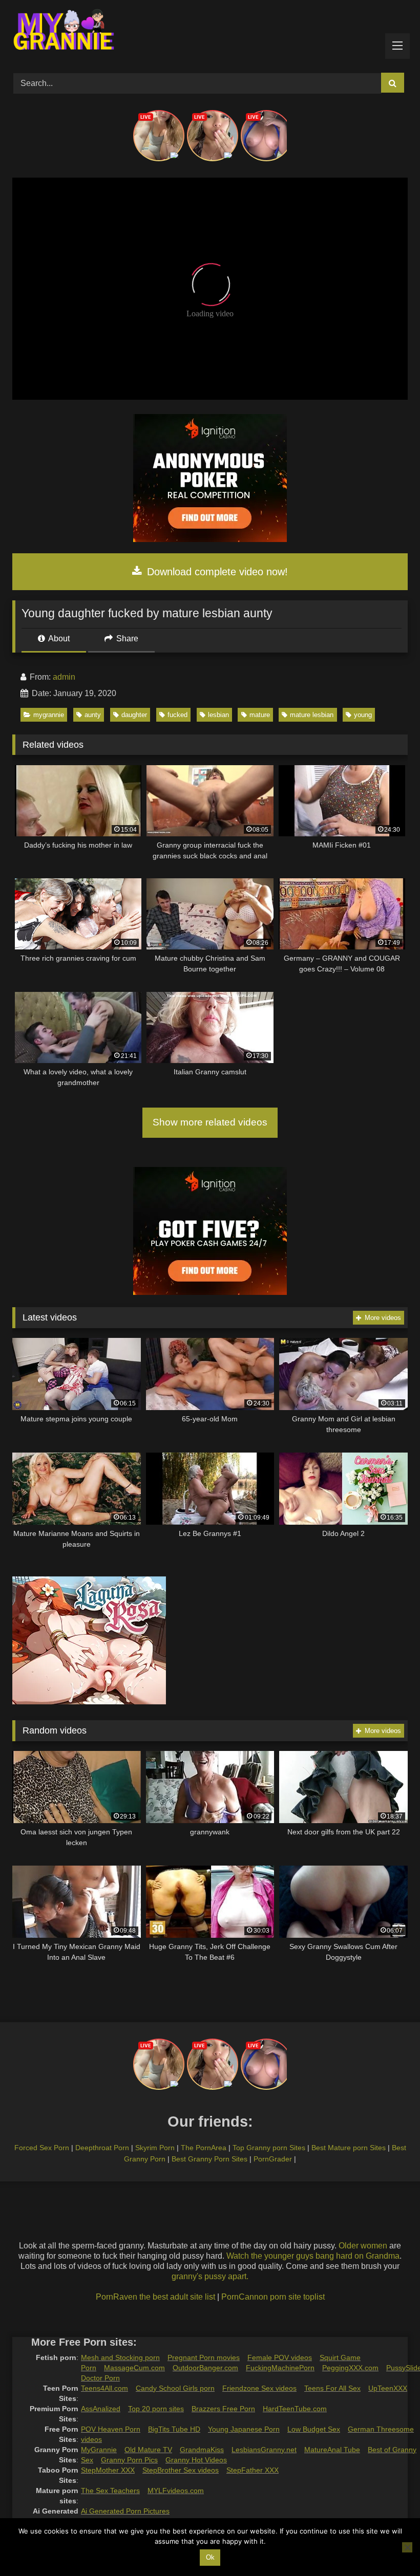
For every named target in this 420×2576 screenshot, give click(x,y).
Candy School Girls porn (175, 2388)
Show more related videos (210, 1122)
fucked (177, 715)
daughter (134, 715)
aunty (93, 715)
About (58, 638)
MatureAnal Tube (332, 2450)
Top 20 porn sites (156, 2409)
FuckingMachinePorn (280, 2368)
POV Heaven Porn (111, 2429)
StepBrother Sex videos (181, 2470)
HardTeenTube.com (295, 2409)
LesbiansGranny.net (264, 2450)
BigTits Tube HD (174, 2429)
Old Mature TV (148, 2450)
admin (64, 677)
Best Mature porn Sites (349, 2148)
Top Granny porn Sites (269, 2148)
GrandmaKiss (202, 2450)
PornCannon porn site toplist (273, 2297)
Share (126, 638)
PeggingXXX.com (350, 2368)
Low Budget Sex (314, 2429)
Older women (363, 2246)
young (363, 715)
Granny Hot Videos (196, 2460)
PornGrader (273, 2159)
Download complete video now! (216, 572)
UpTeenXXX (388, 2388)
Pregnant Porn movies (204, 2357)
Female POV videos (280, 2357)
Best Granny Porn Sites (209, 2159)
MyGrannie (99, 2450)
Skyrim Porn (155, 2148)
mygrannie (49, 715)
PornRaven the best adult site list (155, 2297)
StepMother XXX (108, 2470)
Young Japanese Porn (244, 2429)
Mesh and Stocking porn (120, 2357)
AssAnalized (101, 2409)
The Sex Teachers (110, 2491)
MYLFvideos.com (176, 2491)
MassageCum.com (134, 2368)
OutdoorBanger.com (205, 2368)
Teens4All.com (104, 2388)
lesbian (218, 715)
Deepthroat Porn (102, 2148)
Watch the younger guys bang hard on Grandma (313, 2256)
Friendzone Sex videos (259, 2388)
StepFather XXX (253, 2470)
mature (260, 715)
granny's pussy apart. (210, 2276)
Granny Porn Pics (129, 2460)
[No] (407, 2547)
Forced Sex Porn (42, 2148)
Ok (210, 2557)
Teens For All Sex (332, 2388)
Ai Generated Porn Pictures (125, 2511)
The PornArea (204, 2148)
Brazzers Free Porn (223, 2409)
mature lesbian (312, 715)
